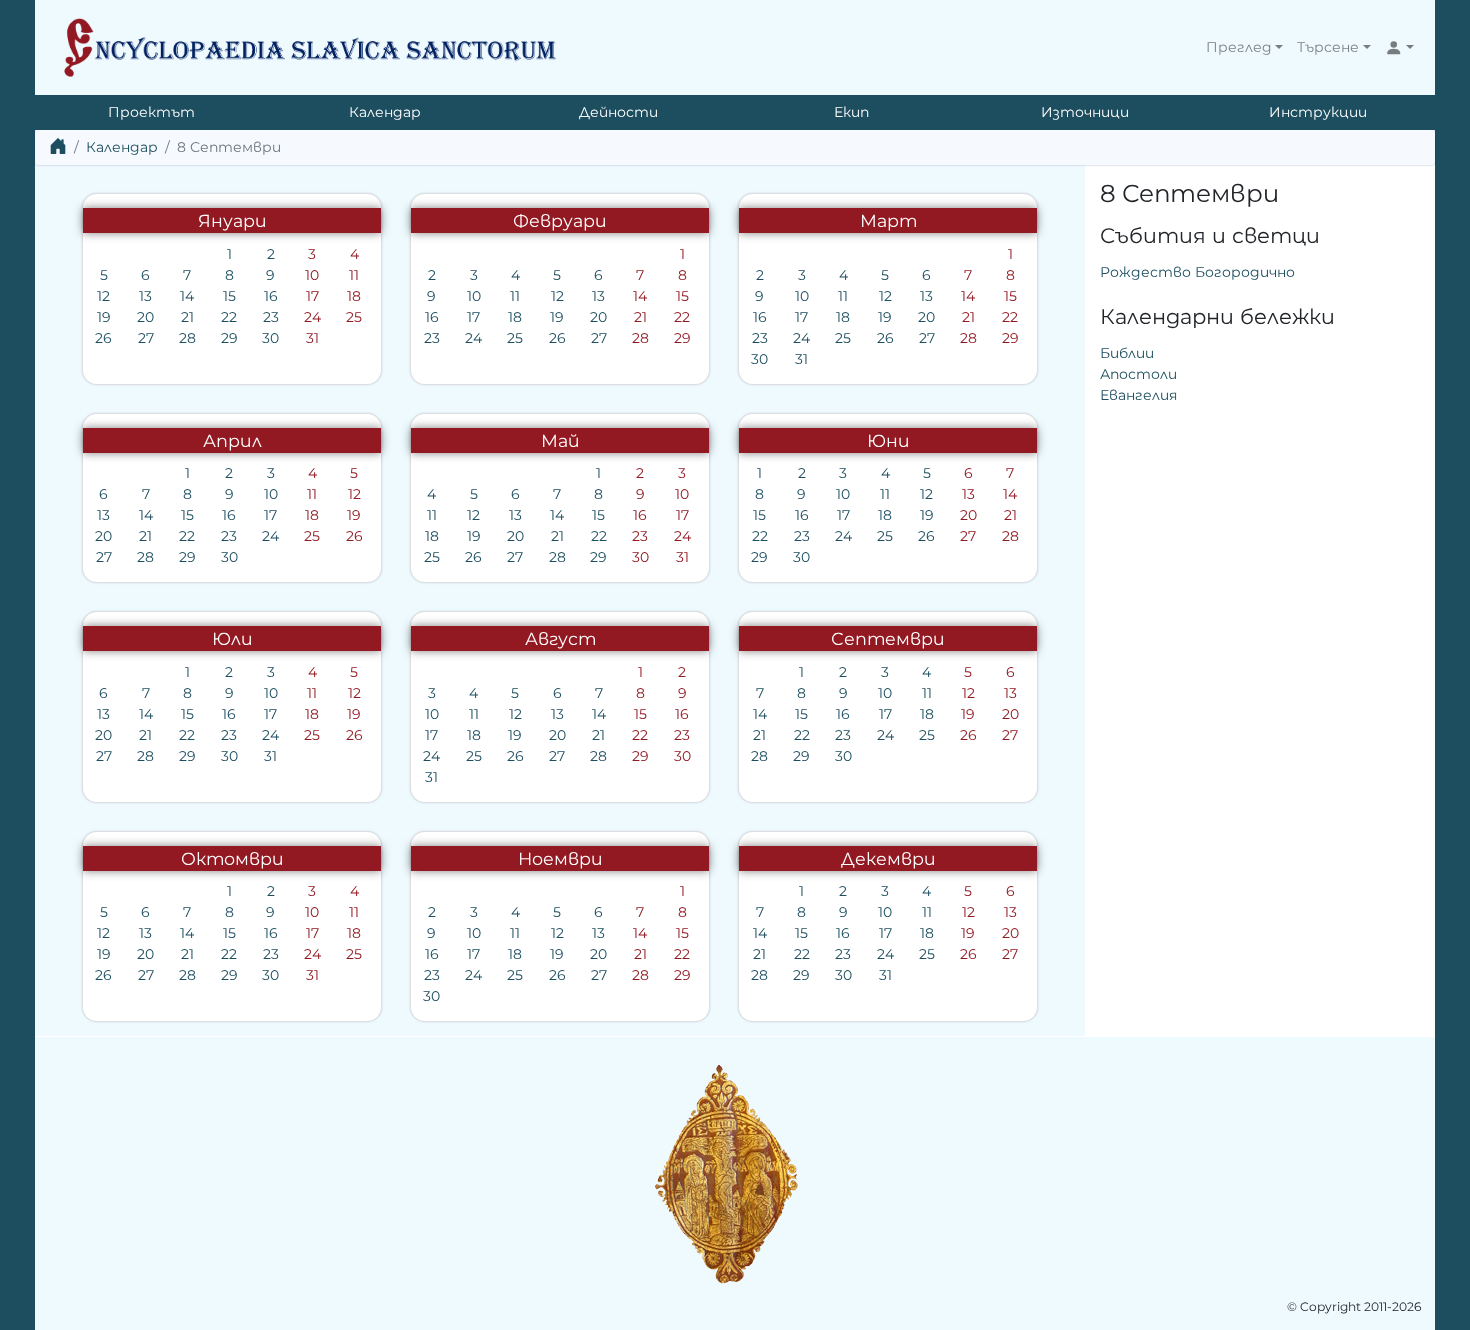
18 (354, 296)
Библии (1127, 353)
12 (103, 296)
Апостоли (1138, 374)
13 (145, 296)
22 (229, 317)
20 (145, 317)
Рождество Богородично (1197, 272)
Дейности (618, 112)
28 (187, 338)
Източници (1085, 112)
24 (312, 317)
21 (187, 317)
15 (229, 296)
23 (271, 317)
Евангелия (1138, 395)
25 (354, 317)
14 (187, 296)
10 (312, 275)
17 (312, 296)
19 (104, 317)
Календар (385, 112)
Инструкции (1318, 112)
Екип (851, 112)
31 (312, 338)
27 (146, 338)
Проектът (151, 112)
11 (354, 275)
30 (270, 338)
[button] (1245, 47)
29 (229, 338)
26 (103, 338)
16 (271, 296)
